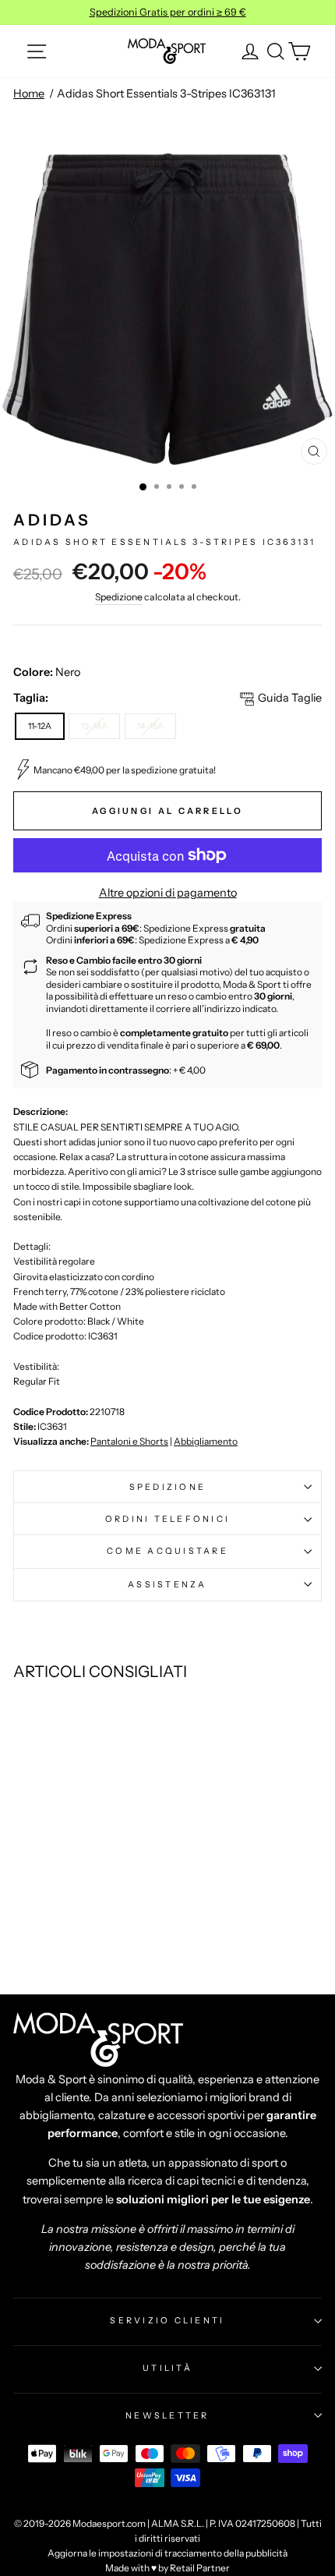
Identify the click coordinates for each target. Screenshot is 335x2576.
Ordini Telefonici (167, 1519)
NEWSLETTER (167, 2415)
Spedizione (119, 597)
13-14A (94, 726)
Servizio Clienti (167, 2320)
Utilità (167, 2368)
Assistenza (167, 1584)
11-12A (40, 726)
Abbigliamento (206, 1441)
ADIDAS (52, 520)
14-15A (150, 726)
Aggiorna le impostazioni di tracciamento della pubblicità (167, 2553)
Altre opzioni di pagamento (168, 893)
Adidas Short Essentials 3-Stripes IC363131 (166, 94)
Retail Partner (200, 2568)
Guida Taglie (290, 698)
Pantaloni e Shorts (129, 1441)
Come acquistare (167, 1551)
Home (29, 94)
